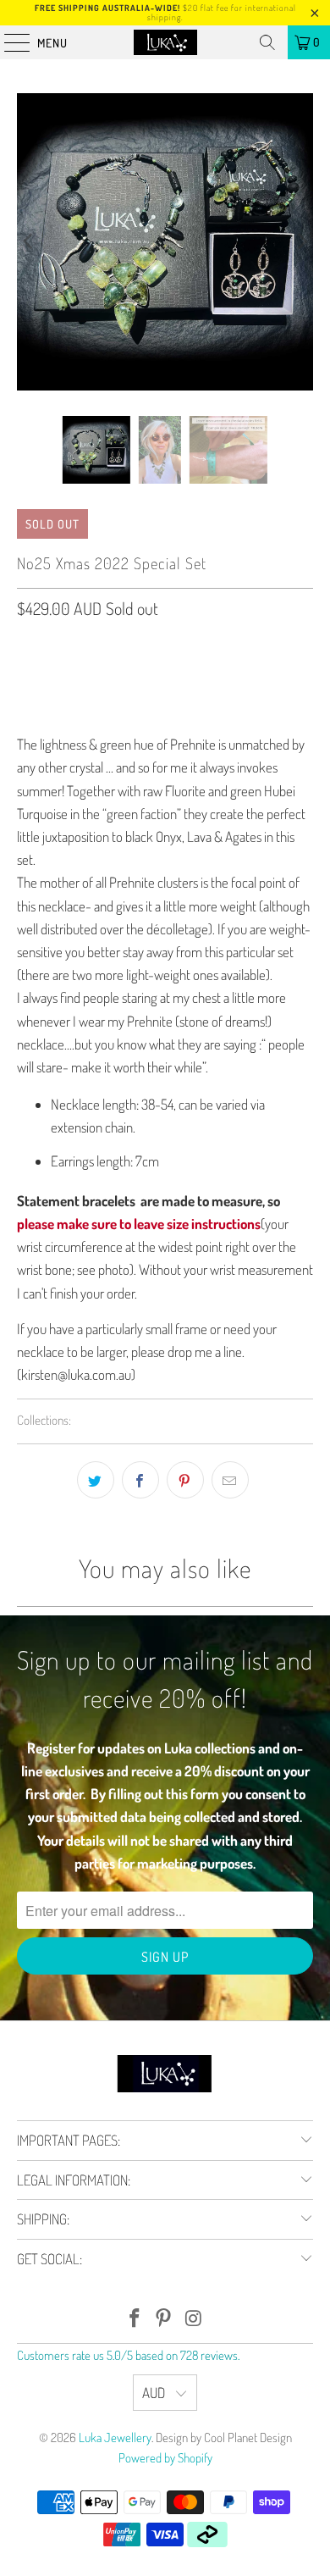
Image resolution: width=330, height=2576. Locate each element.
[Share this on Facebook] (140, 1480)
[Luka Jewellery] (165, 42)
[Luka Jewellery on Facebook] (135, 2319)
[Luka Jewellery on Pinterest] (164, 2319)
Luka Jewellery (115, 2438)
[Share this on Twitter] (96, 1480)
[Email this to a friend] (230, 1480)
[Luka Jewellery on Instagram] (194, 2319)
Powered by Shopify (165, 2458)
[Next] (300, 242)
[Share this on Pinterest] (185, 1480)
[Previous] (30, 242)
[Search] (267, 42)
